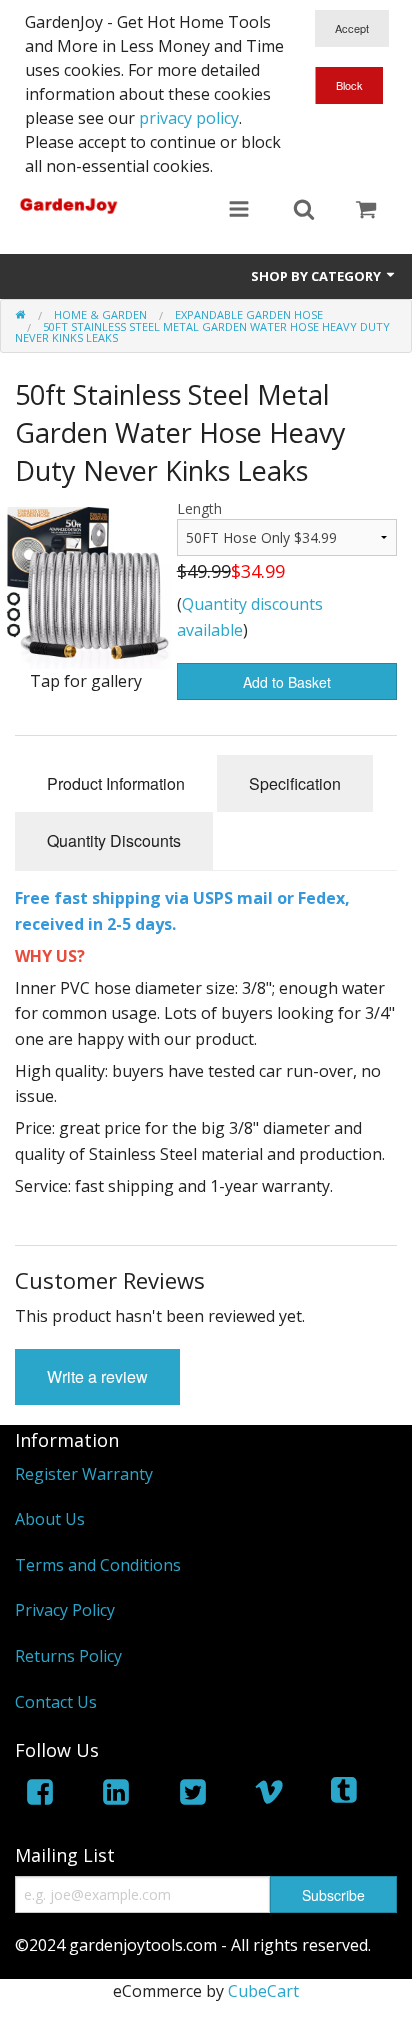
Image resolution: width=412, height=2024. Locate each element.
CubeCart (263, 1991)
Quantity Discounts (114, 840)
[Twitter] (193, 1795)
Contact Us (56, 1702)
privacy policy (189, 118)
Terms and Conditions (98, 1565)
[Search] (304, 211)
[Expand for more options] (239, 211)
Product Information (116, 783)
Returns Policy (68, 1656)
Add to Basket (287, 682)
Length (199, 508)
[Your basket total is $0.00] (366, 211)
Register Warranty (84, 1474)
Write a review (97, 1376)
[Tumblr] (346, 1795)
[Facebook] (40, 1795)
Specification (295, 783)
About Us (50, 1519)
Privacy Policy (65, 1610)
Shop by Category (317, 276)
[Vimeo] (269, 1795)
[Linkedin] (116, 1795)
